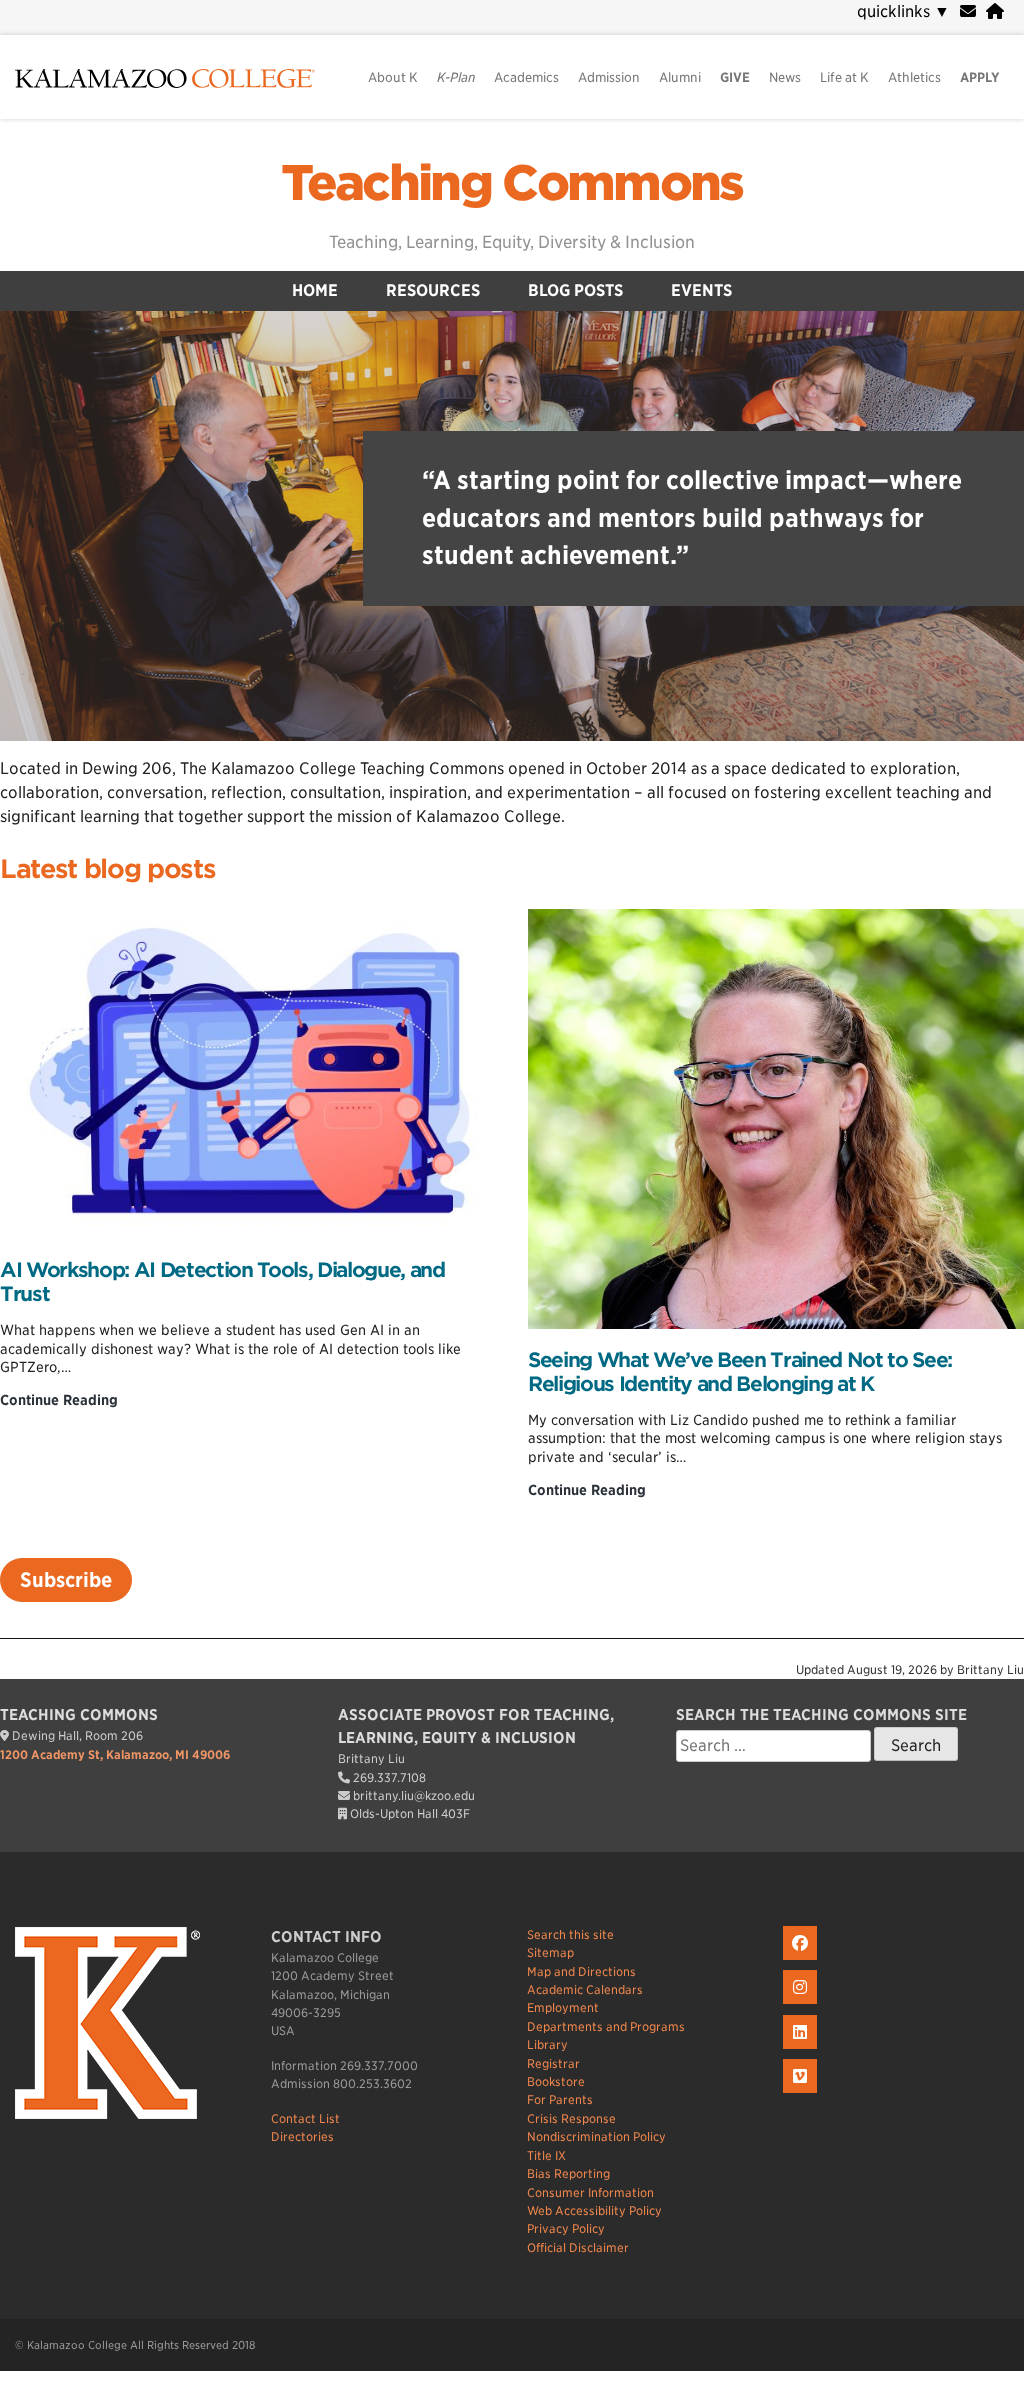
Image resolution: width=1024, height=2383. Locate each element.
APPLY (980, 77)
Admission (609, 77)
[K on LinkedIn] (802, 2049)
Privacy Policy (566, 2228)
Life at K (844, 77)
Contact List (305, 2118)
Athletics (914, 77)
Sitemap (550, 1952)
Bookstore (556, 2081)
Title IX (546, 2155)
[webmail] (968, 11)
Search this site (570, 1934)
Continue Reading (59, 1400)
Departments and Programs (606, 2026)
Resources (433, 290)
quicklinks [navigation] (903, 11)
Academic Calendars (585, 1989)
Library (547, 2044)
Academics (526, 77)
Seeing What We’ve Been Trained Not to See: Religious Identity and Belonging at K (740, 1372)
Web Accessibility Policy (594, 2210)
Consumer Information (590, 2192)
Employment (563, 2007)
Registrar (553, 2063)
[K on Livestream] (802, 2093)
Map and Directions (581, 1971)
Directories (302, 2136)
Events (701, 290)
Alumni (680, 77)
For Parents (560, 2099)
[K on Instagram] (802, 2004)
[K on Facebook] (802, 1960)
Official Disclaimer (578, 2247)
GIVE (735, 77)
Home (315, 290)
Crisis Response (571, 2118)
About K (393, 77)
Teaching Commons (511, 183)
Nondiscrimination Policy (596, 2136)
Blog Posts (575, 290)
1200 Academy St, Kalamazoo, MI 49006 (115, 1754)
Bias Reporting (568, 2173)
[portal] (995, 11)
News (785, 77)
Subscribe (66, 1580)
